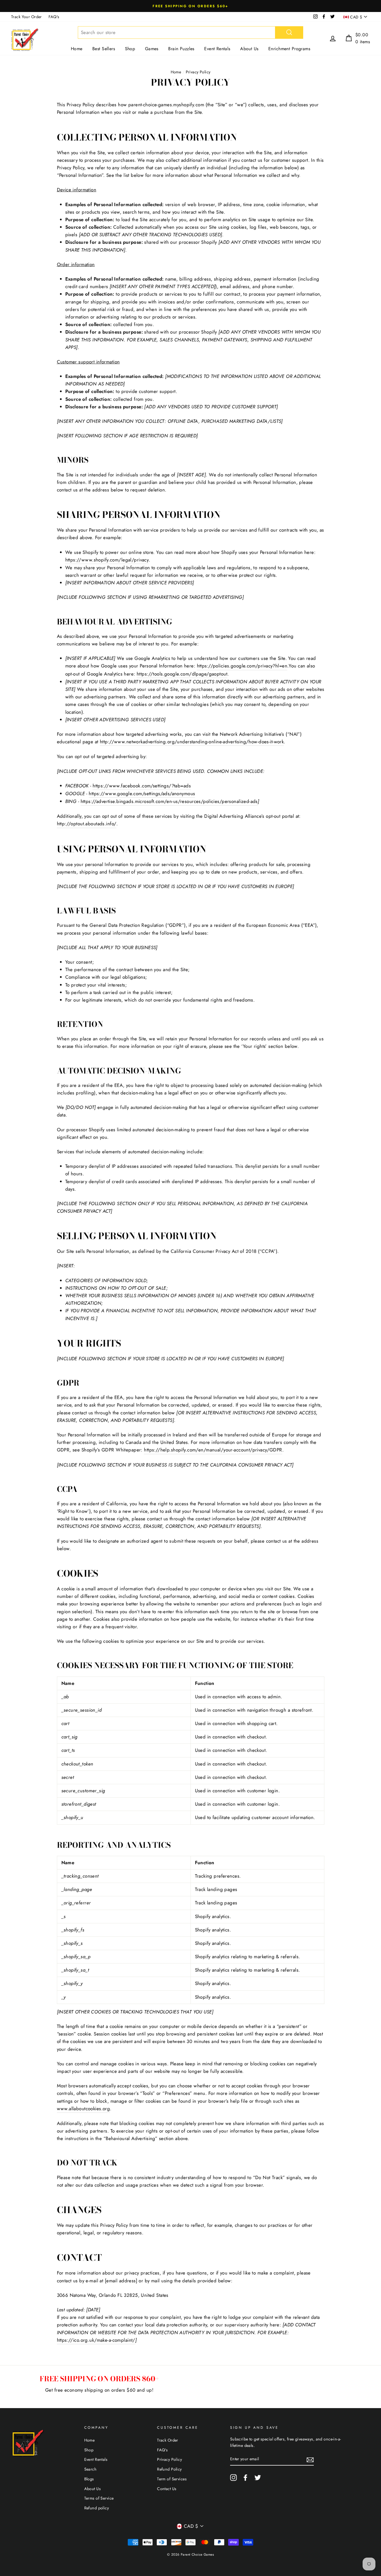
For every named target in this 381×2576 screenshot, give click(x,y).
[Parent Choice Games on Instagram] (233, 2477)
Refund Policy (169, 2469)
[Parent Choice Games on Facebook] (245, 2477)
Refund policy (97, 2508)
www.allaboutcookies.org (84, 2109)
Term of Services (172, 2479)
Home (77, 49)
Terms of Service (99, 2498)
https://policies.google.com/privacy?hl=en (242, 666)
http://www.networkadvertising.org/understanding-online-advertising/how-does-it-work (192, 742)
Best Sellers (104, 49)
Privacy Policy (169, 2459)
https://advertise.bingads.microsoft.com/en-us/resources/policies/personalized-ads (169, 801)
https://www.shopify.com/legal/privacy (107, 560)
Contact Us (167, 2489)
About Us (249, 49)
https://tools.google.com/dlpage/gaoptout (182, 674)
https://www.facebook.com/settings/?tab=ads (142, 786)
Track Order (168, 2440)
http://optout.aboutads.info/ (87, 824)
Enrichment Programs (289, 49)
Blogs (89, 2479)
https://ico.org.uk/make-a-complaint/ (96, 2340)
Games (152, 49)
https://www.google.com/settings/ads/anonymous (142, 793)
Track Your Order (26, 17)
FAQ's (54, 17)
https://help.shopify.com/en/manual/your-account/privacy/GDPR (213, 1450)
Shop (130, 49)
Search (91, 2469)
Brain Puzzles (181, 49)
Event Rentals (217, 49)
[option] (191, 6)
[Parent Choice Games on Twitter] (258, 2477)
